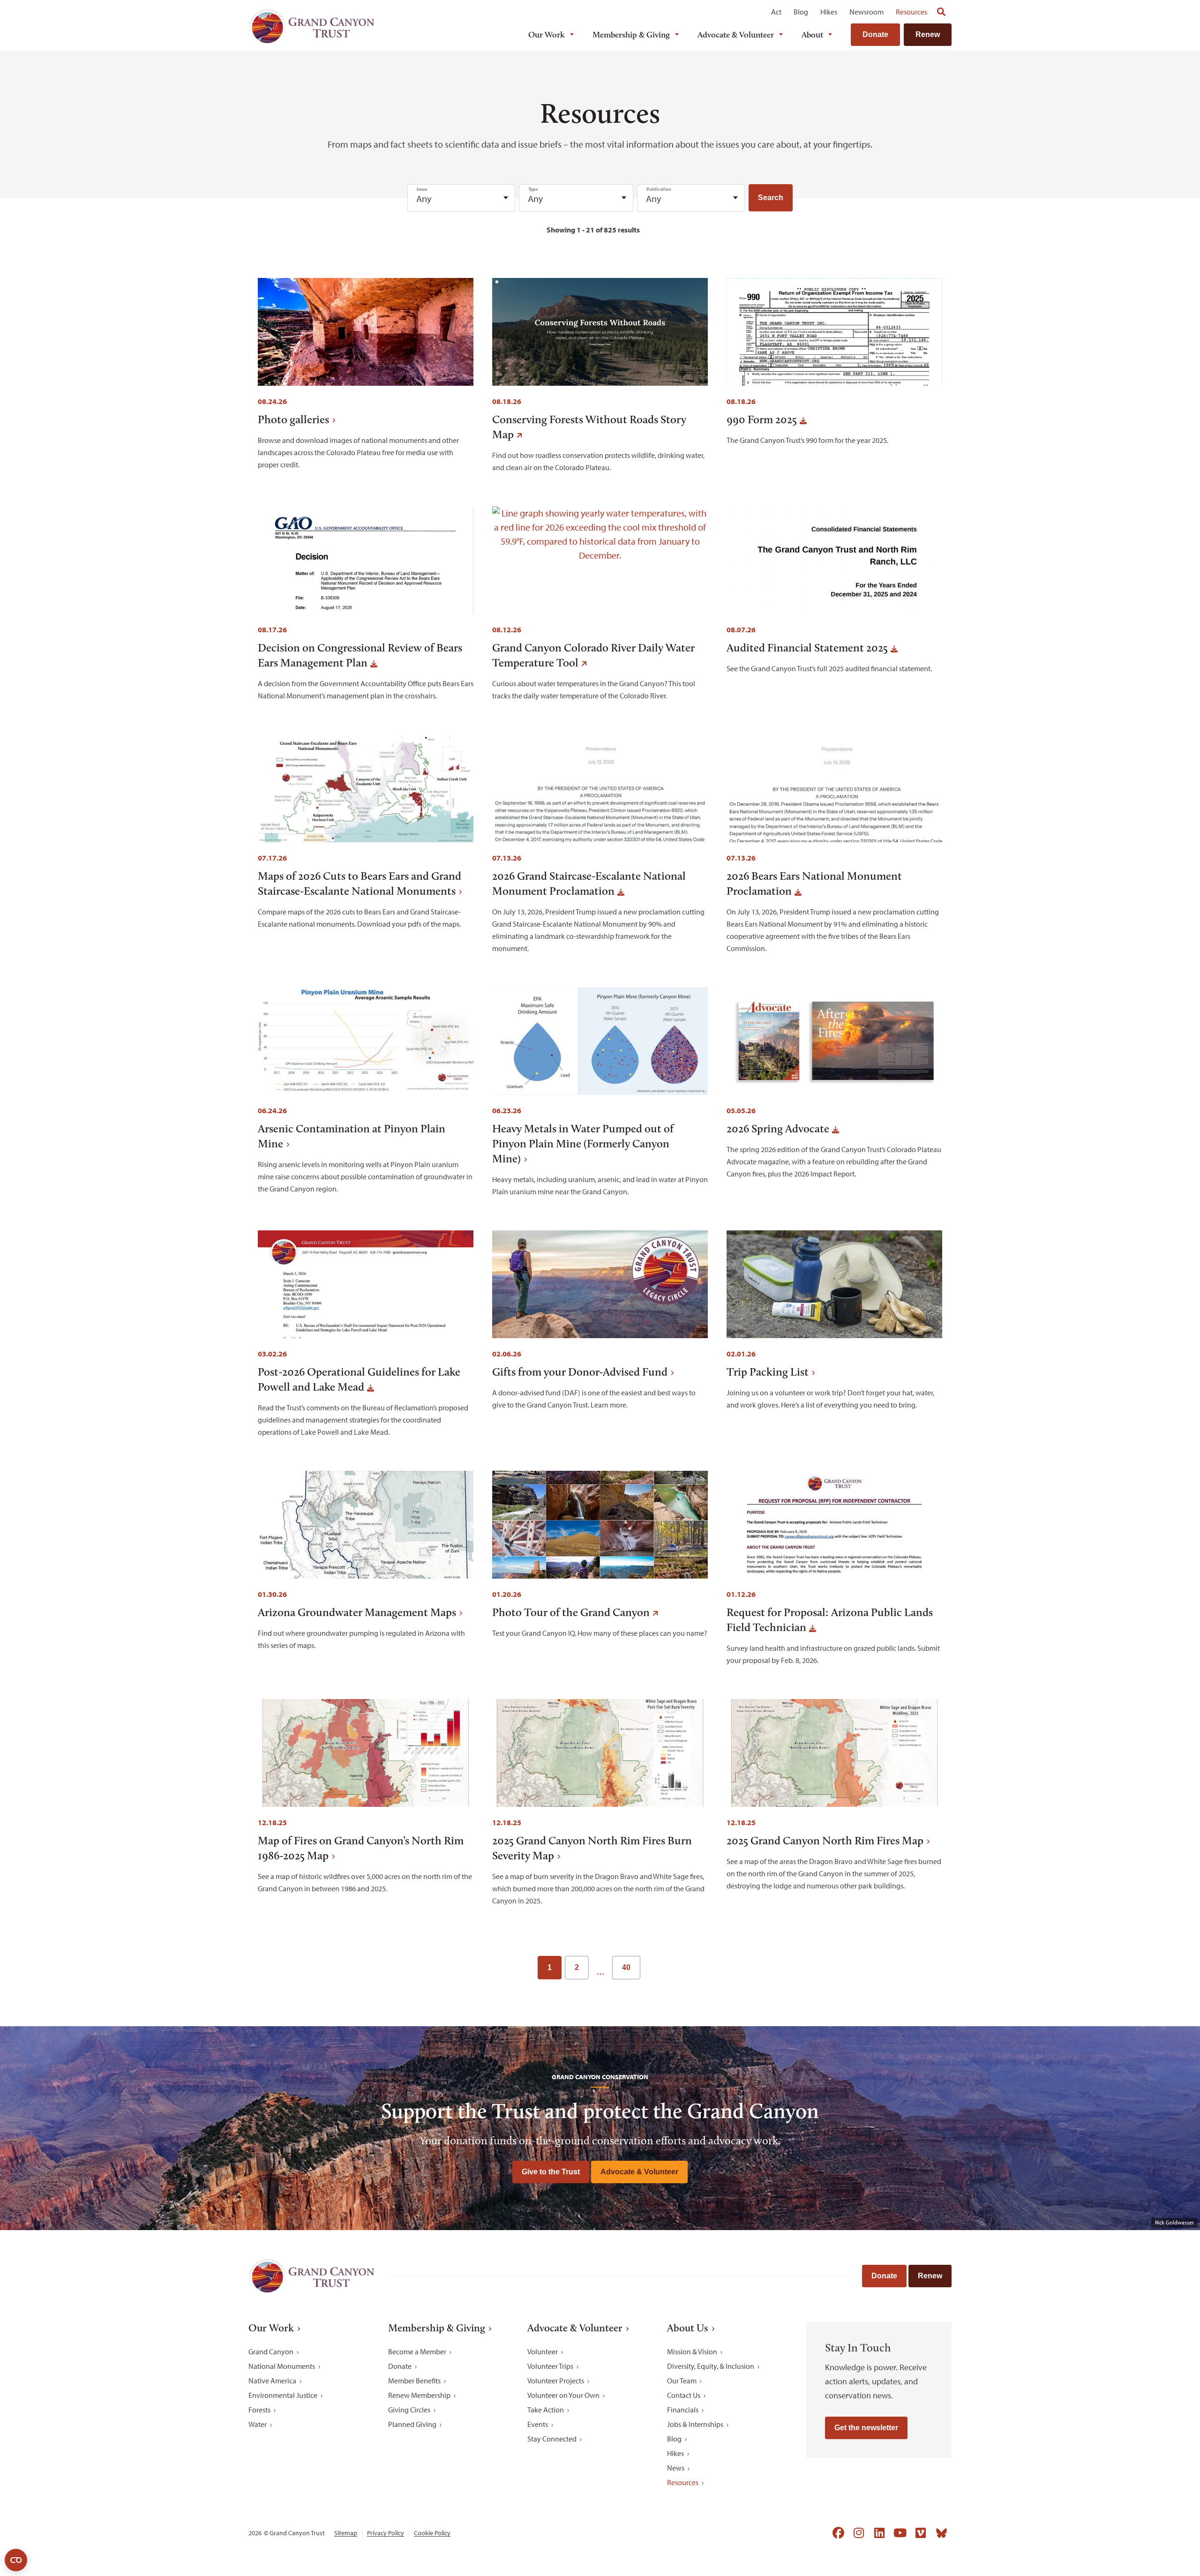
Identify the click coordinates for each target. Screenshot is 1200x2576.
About (812, 35)
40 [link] (626, 1967)
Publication (659, 189)
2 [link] (577, 1967)
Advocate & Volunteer (736, 35)
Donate (875, 34)
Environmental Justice (283, 2395)
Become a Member (417, 2351)
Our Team (682, 2381)
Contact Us (684, 2395)
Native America (272, 2381)
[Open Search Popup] (941, 12)
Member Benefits (414, 2381)
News (676, 2468)
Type (533, 189)
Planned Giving (412, 2424)
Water (258, 2424)
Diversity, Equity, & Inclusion (711, 2366)
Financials (683, 2410)
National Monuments (282, 2366)
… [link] (600, 1972)
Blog (801, 12)
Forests (259, 2410)
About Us (688, 2328)
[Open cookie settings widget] (16, 2560)
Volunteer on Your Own (563, 2395)
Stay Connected (552, 2439)
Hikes (829, 12)
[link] (653, 1968)
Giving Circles (409, 2410)
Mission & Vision (692, 2351)
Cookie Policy (432, 2533)
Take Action (546, 2410)
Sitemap (346, 2533)
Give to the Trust (551, 2172)
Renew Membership (419, 2395)
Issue (422, 189)
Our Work (547, 35)
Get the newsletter (866, 2428)
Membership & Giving (631, 35)
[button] (771, 198)
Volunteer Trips (550, 2366)
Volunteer (543, 2351)
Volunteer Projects (556, 2381)
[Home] (312, 26)
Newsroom (866, 12)
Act (776, 12)
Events (538, 2424)
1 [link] (550, 1967)
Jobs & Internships (695, 2424)
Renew (928, 34)
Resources (911, 12)
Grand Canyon (271, 2351)
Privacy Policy (386, 2533)
